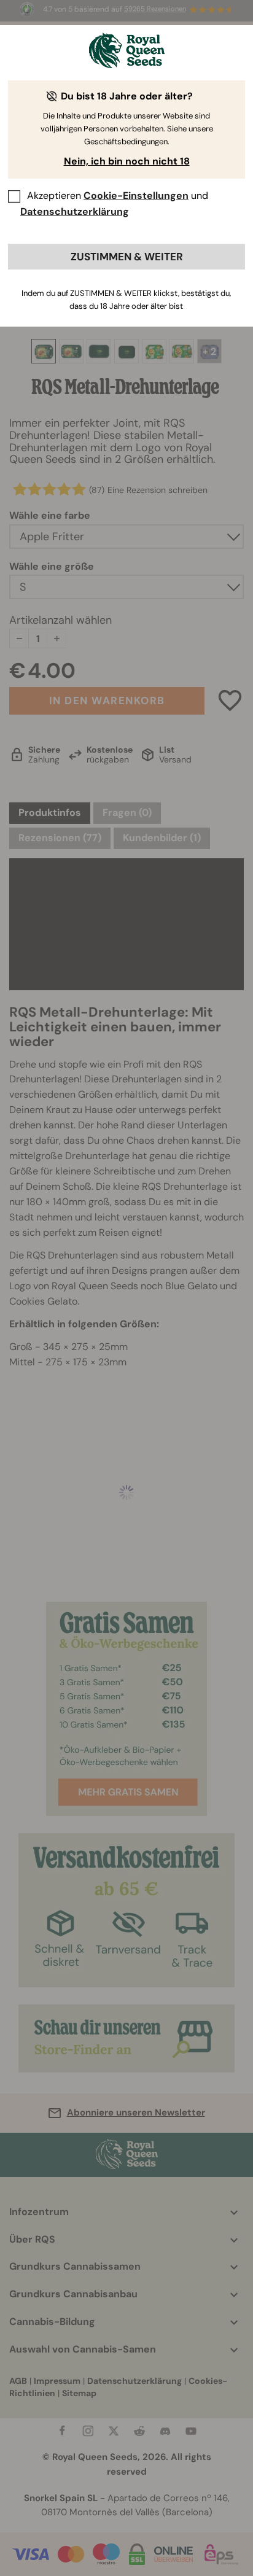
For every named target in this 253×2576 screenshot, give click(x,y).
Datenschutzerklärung (75, 211)
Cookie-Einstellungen (136, 196)
